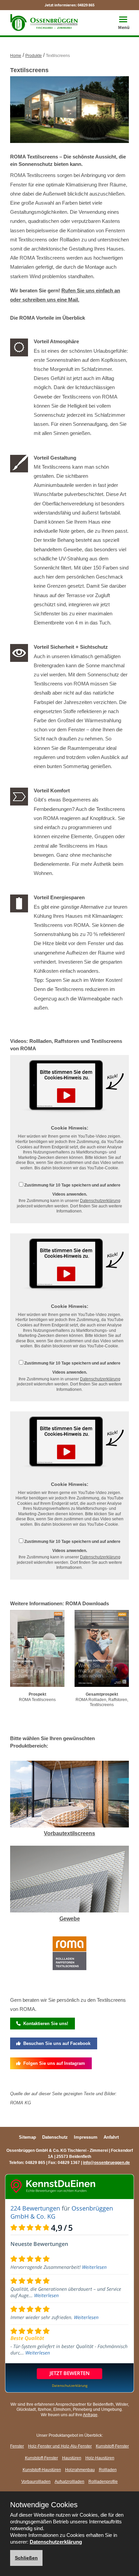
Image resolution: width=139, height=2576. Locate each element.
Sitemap (27, 2137)
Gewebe (70, 1919)
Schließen (26, 2558)
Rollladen (108, 2470)
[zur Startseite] (44, 22)
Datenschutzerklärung (100, 1201)
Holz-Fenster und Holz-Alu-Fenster (60, 2446)
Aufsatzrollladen (69, 2482)
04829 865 (86, 5)
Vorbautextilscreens (69, 1833)
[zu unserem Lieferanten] (69, 1955)
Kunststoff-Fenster (112, 2446)
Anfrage (90, 2415)
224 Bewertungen (35, 2208)
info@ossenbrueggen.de (106, 2163)
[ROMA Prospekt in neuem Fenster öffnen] (37, 1650)
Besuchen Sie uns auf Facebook (55, 2043)
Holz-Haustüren (100, 2458)
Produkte (34, 56)
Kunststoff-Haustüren (42, 2470)
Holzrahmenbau (80, 2470)
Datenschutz (55, 2137)
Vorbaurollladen (36, 2482)
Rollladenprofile (103, 2482)
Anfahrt (111, 2137)
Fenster (17, 2446)
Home (16, 56)
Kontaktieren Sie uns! (44, 2024)
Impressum (86, 2137)
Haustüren (72, 2458)
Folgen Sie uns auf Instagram (53, 2063)
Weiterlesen (94, 2267)
